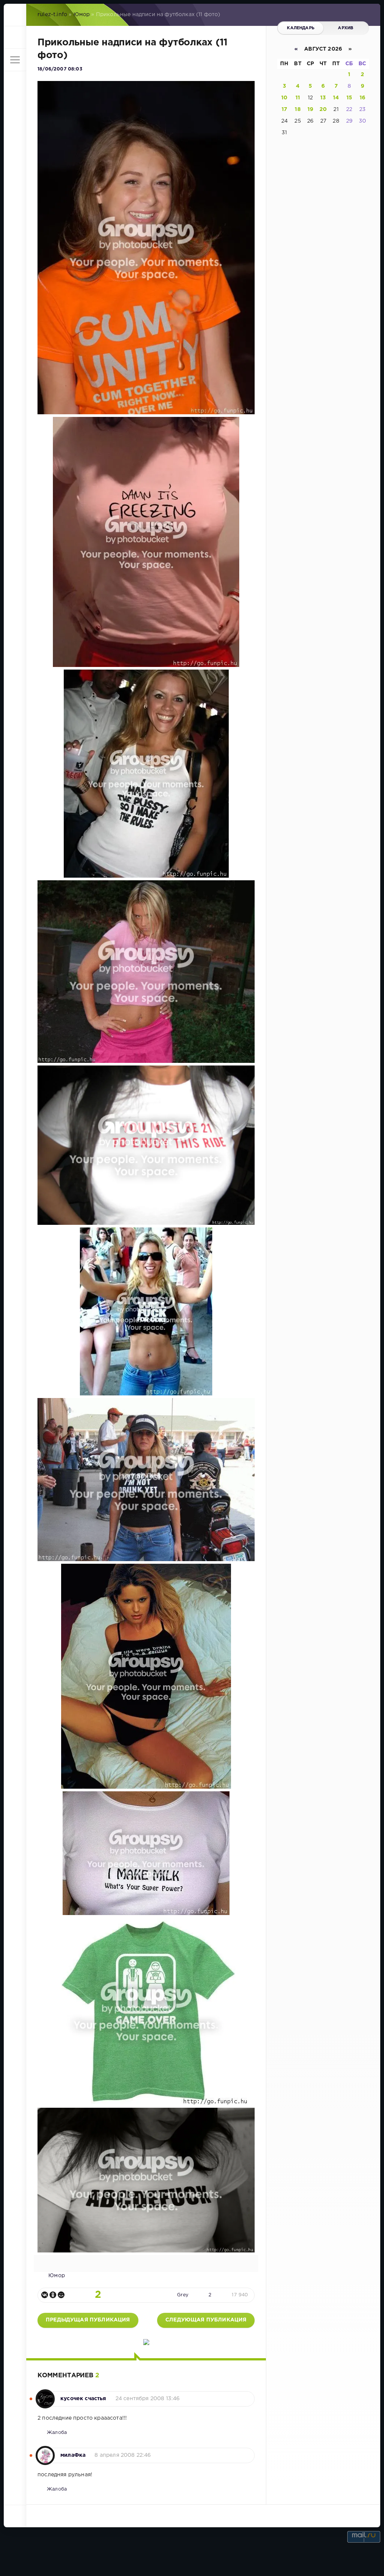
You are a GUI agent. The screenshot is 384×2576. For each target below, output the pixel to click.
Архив (346, 28)
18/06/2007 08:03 (60, 69)
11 (298, 98)
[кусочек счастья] (45, 2395)
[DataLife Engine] (15, 15)
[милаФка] (45, 2452)
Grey (183, 2295)
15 (349, 98)
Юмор (82, 15)
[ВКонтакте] (45, 2295)
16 (362, 98)
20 (323, 109)
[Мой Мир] (61, 2295)
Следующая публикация (206, 2320)
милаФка (73, 2455)
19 (310, 109)
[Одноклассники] (53, 2295)
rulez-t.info (52, 15)
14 (336, 98)
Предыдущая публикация (88, 2320)
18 (298, 109)
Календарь (301, 28)
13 (323, 98)
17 (284, 109)
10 (284, 98)
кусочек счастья (83, 2399)
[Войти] (15, 37)
